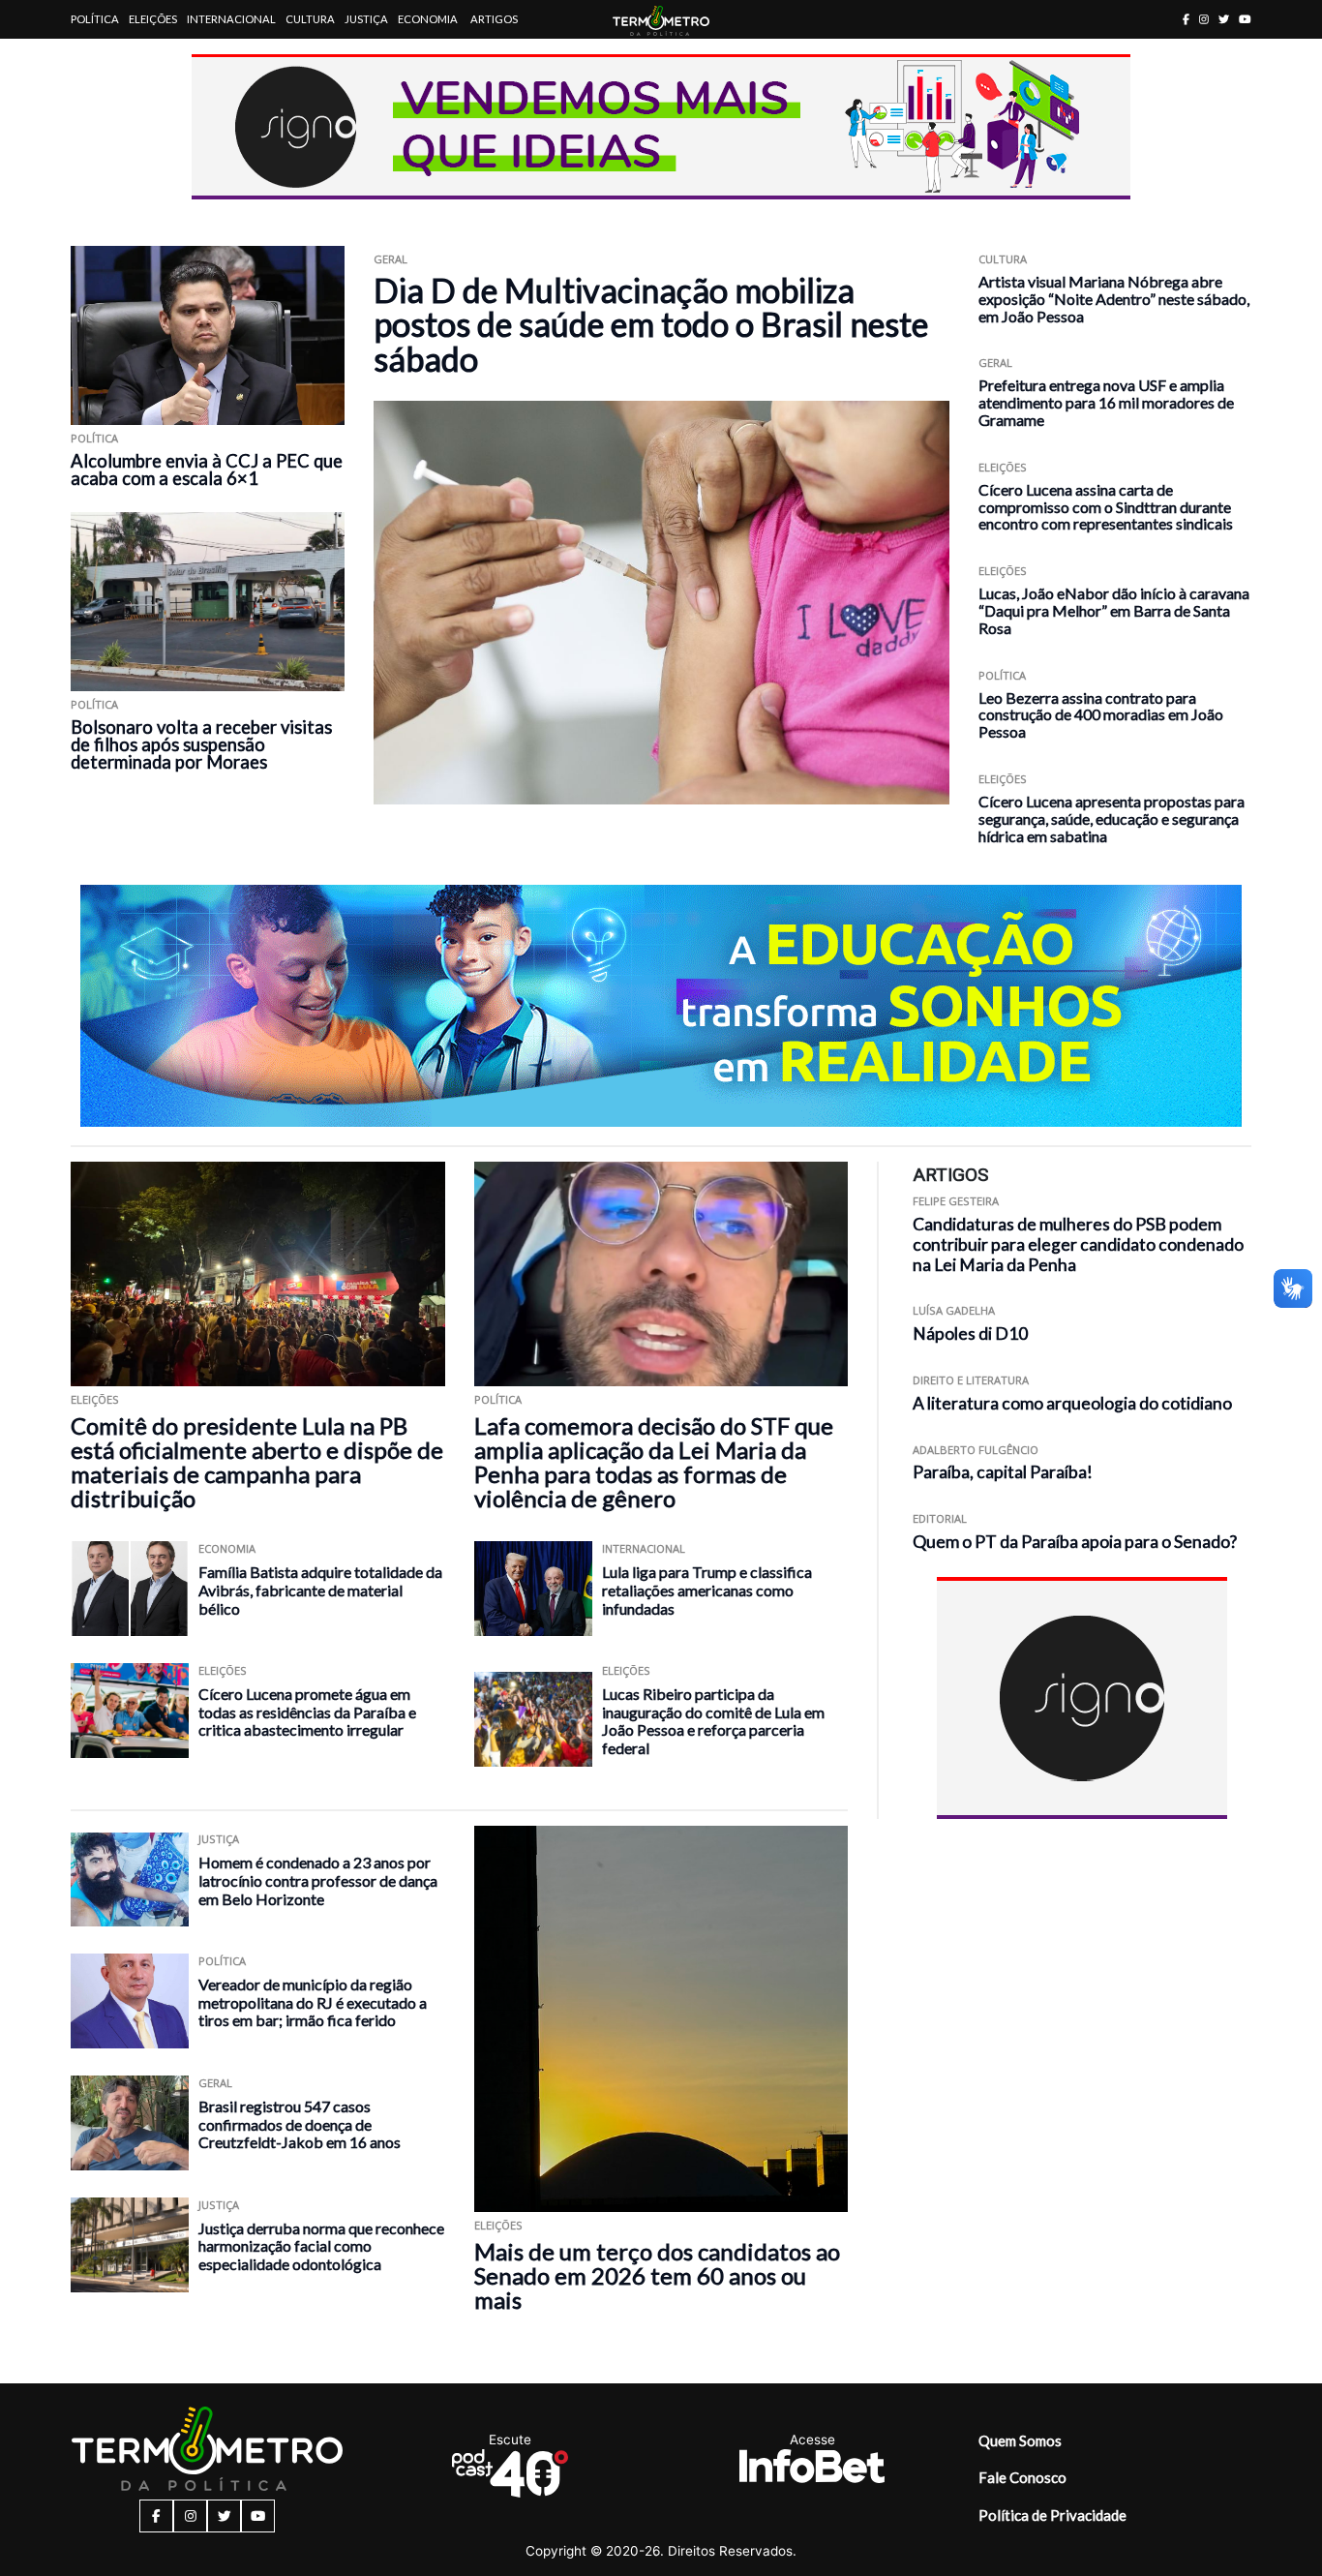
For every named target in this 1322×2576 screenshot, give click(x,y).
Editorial (940, 1518)
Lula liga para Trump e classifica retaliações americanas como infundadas (707, 1590)
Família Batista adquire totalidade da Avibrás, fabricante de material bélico (320, 1590)
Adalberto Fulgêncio (976, 1450)
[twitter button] (1224, 19)
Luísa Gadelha (954, 1310)
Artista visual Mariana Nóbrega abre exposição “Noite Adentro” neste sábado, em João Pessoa (1114, 299)
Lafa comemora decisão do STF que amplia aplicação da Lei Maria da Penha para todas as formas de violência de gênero (654, 1462)
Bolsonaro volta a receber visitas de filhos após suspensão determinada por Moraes (201, 744)
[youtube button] (1245, 19)
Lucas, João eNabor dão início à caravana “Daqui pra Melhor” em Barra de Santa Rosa (1114, 610)
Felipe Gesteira (956, 1201)
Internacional (231, 19)
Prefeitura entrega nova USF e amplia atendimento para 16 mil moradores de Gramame (1106, 402)
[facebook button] (1186, 19)
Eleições (153, 19)
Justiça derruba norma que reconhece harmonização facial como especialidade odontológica (321, 2246)
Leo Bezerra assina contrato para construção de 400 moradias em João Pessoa (1101, 715)
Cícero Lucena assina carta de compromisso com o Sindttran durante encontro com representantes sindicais (1106, 507)
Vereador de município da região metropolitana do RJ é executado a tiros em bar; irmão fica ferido (313, 2002)
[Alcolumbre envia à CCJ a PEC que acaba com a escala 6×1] (208, 335)
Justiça (366, 19)
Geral (391, 259)
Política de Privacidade (1052, 2515)
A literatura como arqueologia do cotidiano (1072, 1403)
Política (95, 19)
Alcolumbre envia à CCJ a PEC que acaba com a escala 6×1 (207, 470)
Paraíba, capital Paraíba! (1003, 1472)
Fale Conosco (1022, 2477)
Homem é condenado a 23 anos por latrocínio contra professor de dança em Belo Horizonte (318, 1880)
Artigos (494, 19)
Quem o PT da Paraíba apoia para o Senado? (1075, 1542)
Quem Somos (1020, 2440)
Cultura (310, 19)
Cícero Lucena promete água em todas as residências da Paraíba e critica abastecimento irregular (307, 1712)
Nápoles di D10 (970, 1333)
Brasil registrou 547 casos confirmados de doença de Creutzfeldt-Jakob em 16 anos (300, 2124)
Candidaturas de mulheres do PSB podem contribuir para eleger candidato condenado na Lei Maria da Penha (1078, 1244)
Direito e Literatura (971, 1380)
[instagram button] (1204, 19)
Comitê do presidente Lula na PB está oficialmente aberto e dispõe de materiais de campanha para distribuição (257, 1462)
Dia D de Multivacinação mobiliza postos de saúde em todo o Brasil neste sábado (651, 324)
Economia (428, 19)
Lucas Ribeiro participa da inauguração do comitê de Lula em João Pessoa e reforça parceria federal (713, 1721)
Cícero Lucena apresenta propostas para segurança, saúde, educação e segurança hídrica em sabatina (1112, 818)
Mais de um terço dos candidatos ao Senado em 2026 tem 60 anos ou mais (657, 2275)
